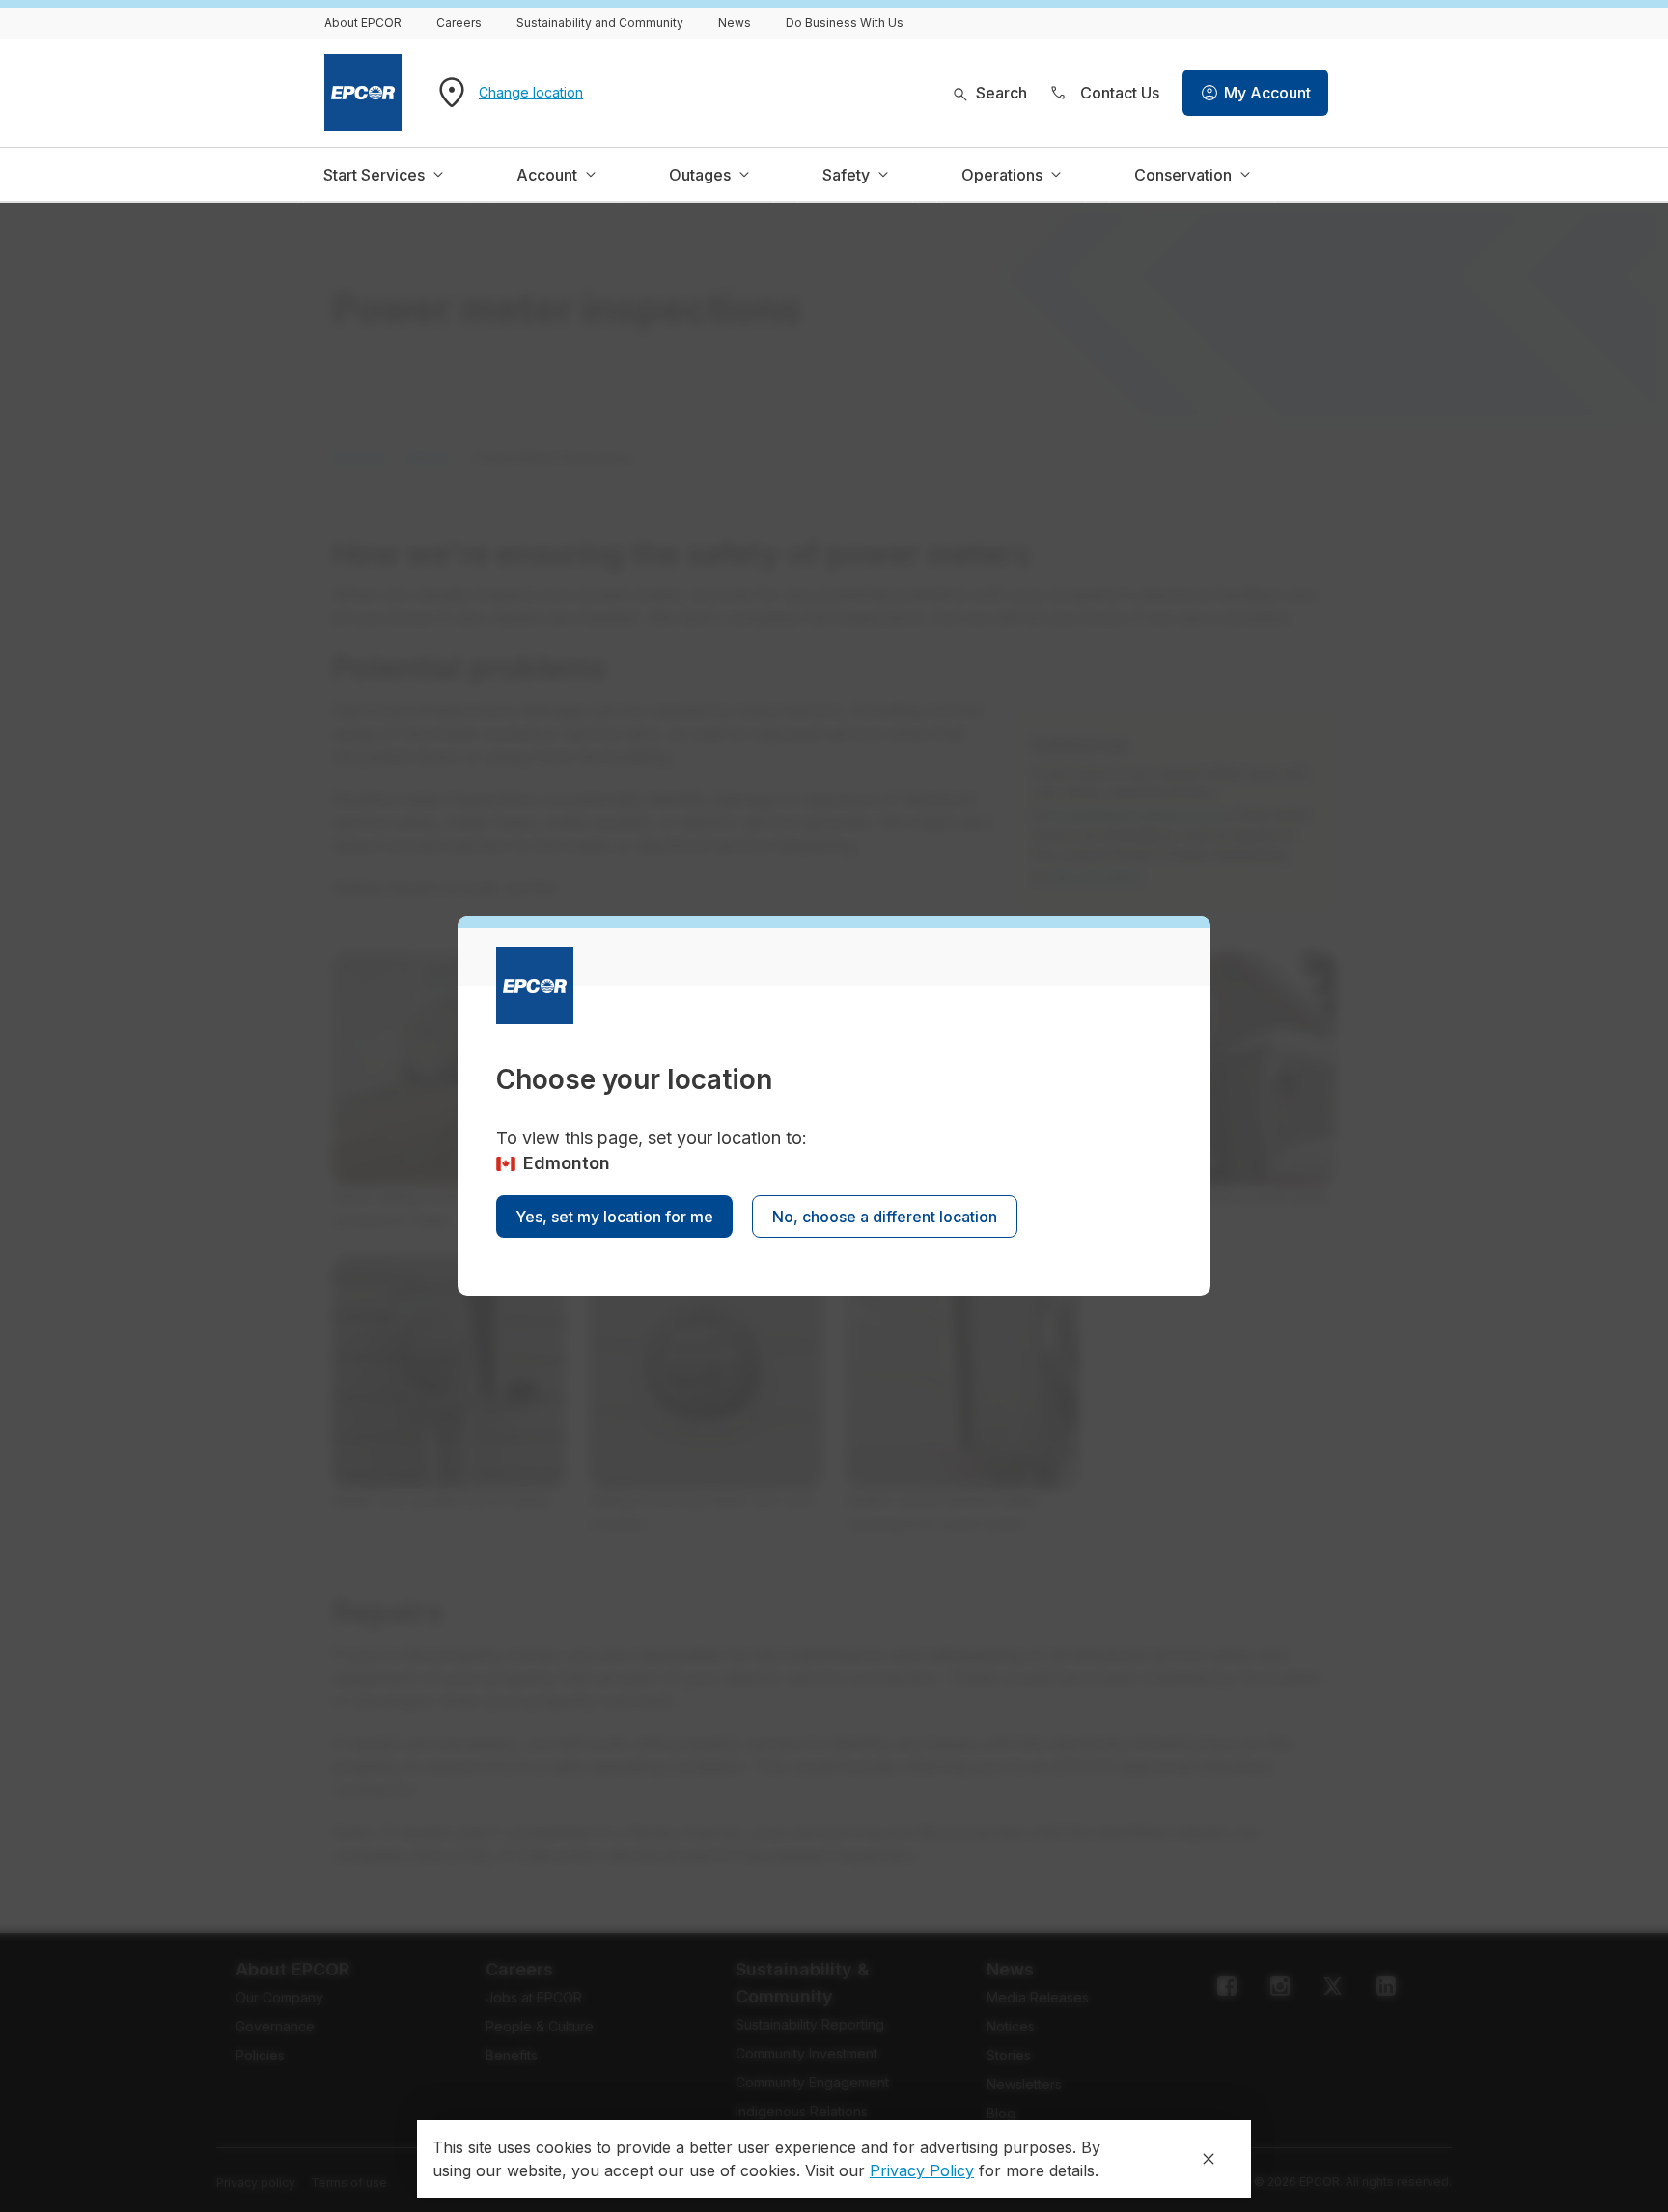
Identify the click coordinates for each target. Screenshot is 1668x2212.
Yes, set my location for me (614, 1217)
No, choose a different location (885, 1217)
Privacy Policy (922, 2170)
